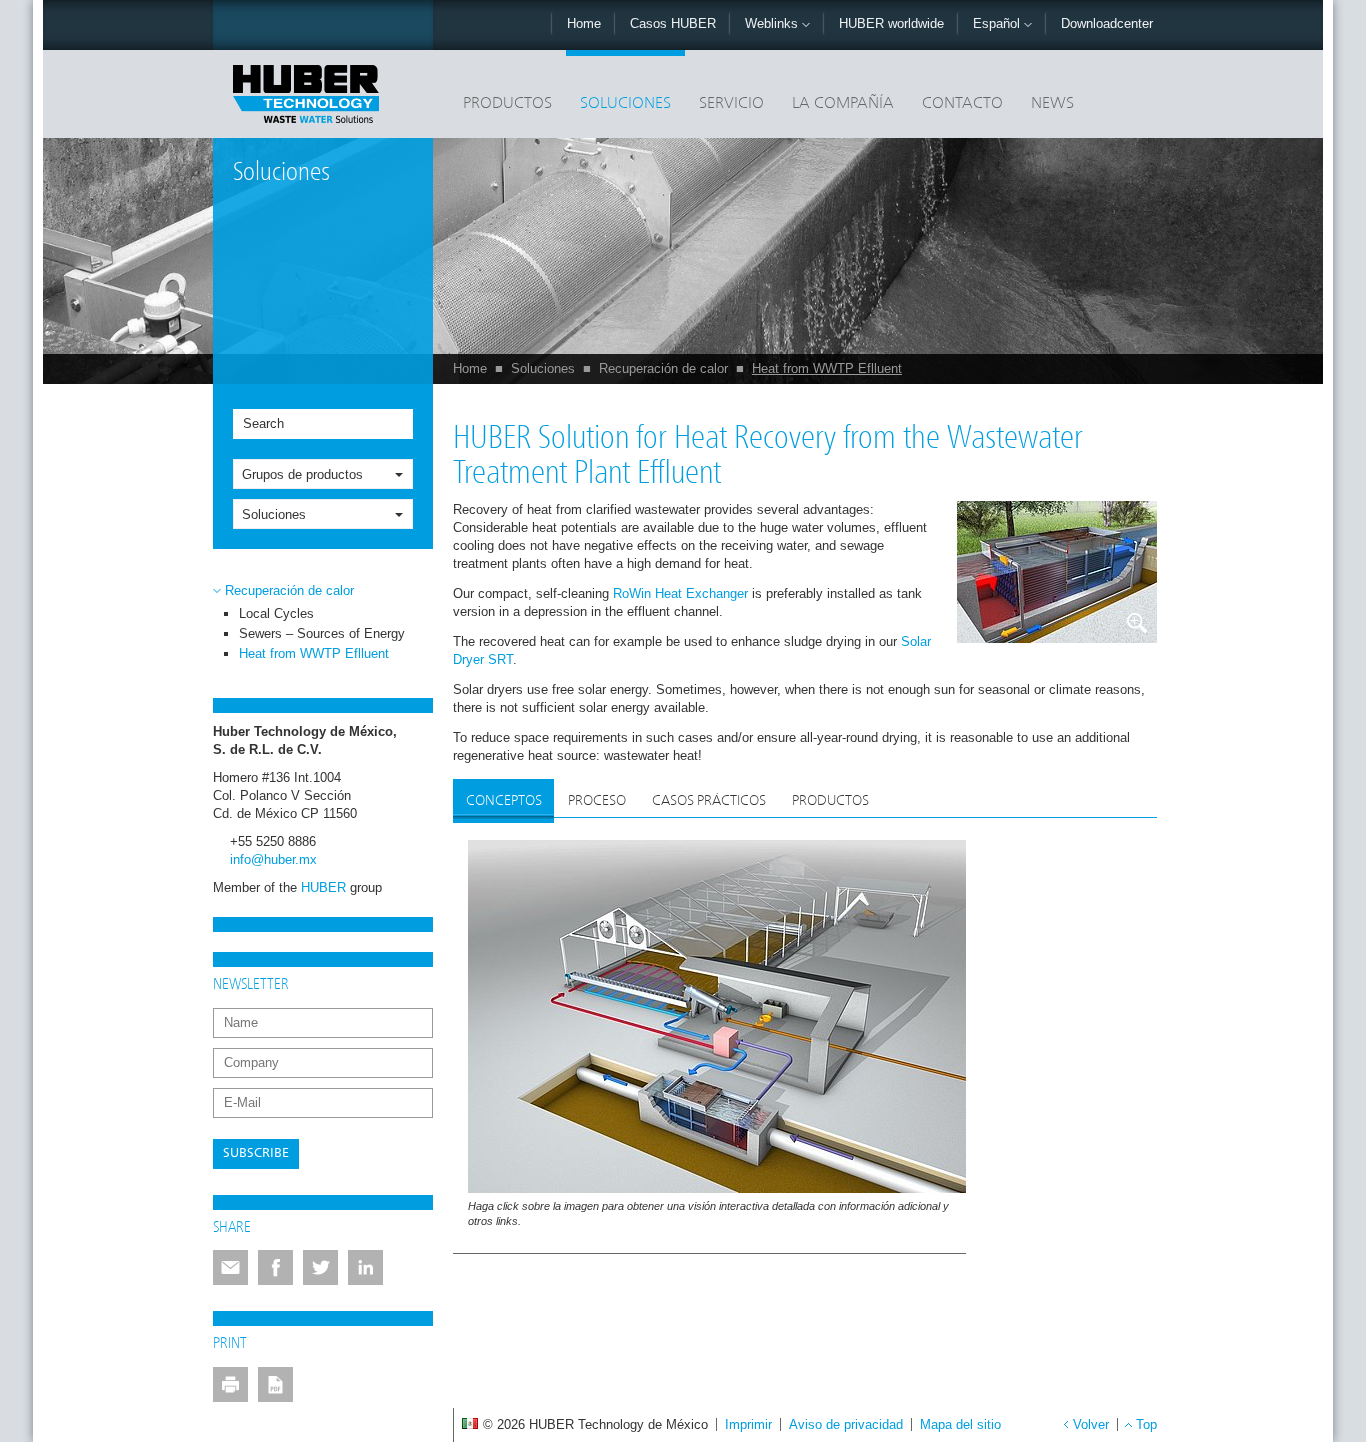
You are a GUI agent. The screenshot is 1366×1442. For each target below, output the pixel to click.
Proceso (597, 801)
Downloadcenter (1107, 23)
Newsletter (251, 985)
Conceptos (504, 801)
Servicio (731, 104)
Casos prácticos (709, 801)
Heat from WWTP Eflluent (827, 368)
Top (1146, 1424)
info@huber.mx (273, 859)
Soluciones (625, 104)
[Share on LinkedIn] (365, 1267)
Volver (1091, 1424)
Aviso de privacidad (846, 1424)
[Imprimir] (230, 1384)
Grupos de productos (302, 474)
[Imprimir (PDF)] (275, 1384)
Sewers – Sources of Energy (322, 633)
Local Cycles (276, 613)
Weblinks (773, 23)
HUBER (323, 887)
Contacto (962, 104)
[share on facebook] (275, 1267)
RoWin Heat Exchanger (680, 593)
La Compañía (843, 104)
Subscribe (256, 1153)
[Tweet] (320, 1267)
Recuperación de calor (663, 368)
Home (584, 23)
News (1052, 104)
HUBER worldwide (891, 23)
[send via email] (230, 1267)
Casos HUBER (673, 23)
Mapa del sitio (960, 1424)
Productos (507, 104)
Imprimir (748, 1424)
